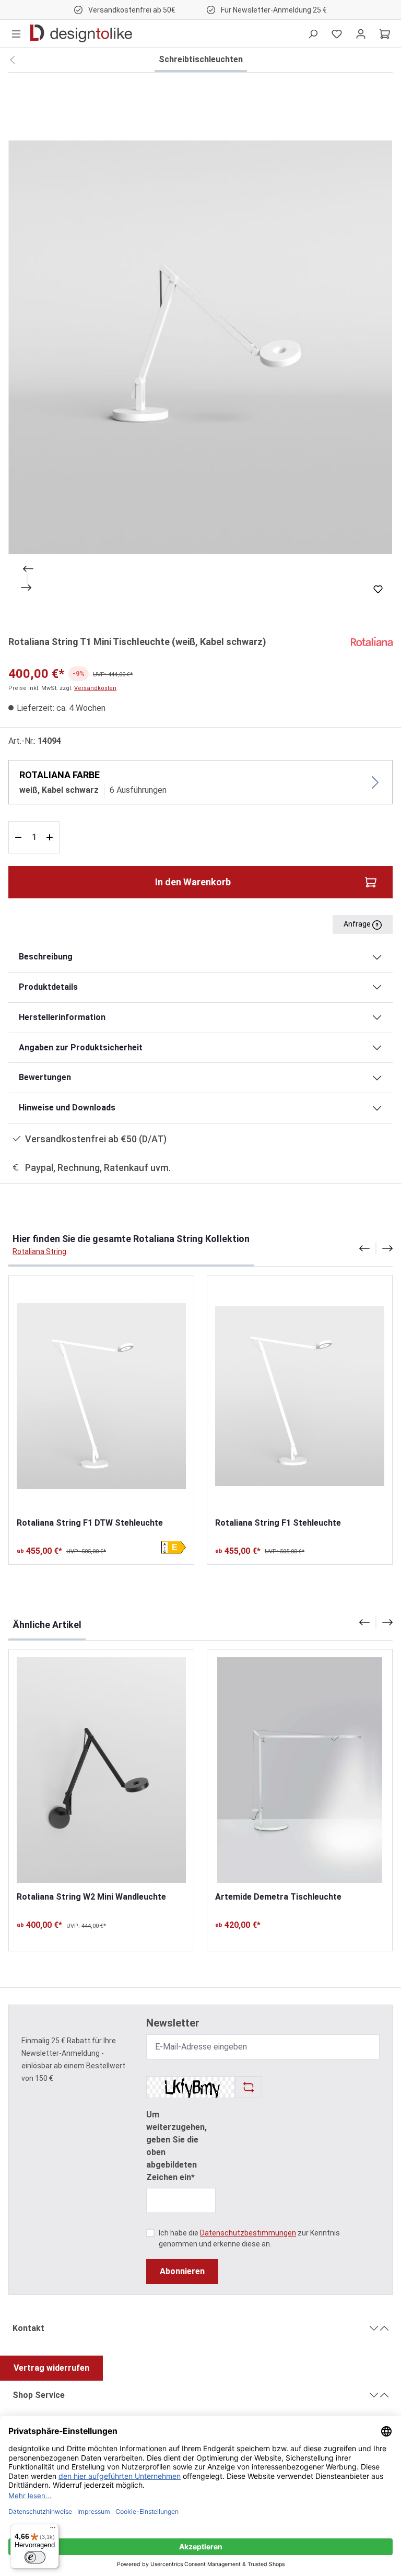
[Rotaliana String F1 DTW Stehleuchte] (101, 1396)
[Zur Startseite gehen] (81, 33)
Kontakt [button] (28, 2328)
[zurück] (12, 60)
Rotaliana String (39, 1251)
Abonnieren (182, 2271)
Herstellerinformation (62, 1017)
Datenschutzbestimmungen (248, 2233)
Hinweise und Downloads (67, 1108)
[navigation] (376, 1248)
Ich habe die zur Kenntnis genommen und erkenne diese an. (249, 2238)
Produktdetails (48, 987)
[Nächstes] (27, 588)
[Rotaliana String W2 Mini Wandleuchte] (101, 1770)
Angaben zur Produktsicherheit (81, 1047)
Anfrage (358, 924)
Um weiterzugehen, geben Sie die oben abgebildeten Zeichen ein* (176, 2146)
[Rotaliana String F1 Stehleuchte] (300, 1396)
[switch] (35, 2557)
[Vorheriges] (27, 569)
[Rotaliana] (372, 641)
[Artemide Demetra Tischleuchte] (300, 1770)
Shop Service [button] (39, 2395)
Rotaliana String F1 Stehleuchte (278, 1523)
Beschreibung (46, 957)
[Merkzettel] (337, 33)
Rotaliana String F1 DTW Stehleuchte (90, 1523)
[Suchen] (313, 33)
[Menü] (16, 33)
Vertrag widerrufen (51, 2368)
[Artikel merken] (378, 589)
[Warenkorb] (385, 33)
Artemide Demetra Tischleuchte (278, 1897)
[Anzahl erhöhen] (51, 837)
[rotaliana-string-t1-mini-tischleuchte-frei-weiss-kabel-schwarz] (200, 347)
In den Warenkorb (193, 882)
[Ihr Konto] (361, 33)
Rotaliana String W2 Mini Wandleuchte (91, 1897)
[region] (200, 347)
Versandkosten (95, 688)
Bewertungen (45, 1077)
